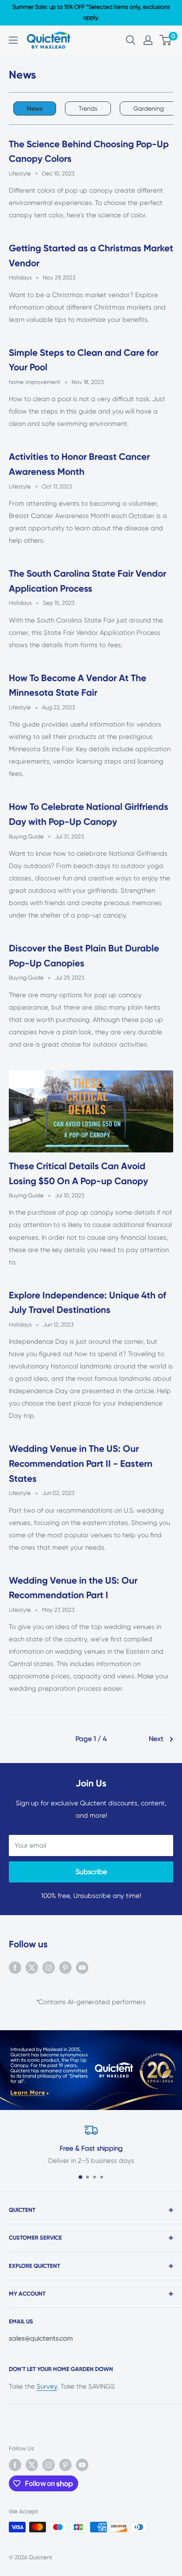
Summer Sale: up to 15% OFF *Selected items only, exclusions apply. (91, 12)
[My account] (148, 40)
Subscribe (91, 1872)
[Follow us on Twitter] (32, 1967)
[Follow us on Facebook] (15, 1967)
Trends (88, 108)
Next (156, 1739)
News (35, 108)
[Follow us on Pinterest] (65, 1967)
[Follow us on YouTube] (82, 1967)
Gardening (149, 108)
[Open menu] (13, 40)
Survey (47, 2386)
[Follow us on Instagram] (49, 1967)
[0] (166, 40)
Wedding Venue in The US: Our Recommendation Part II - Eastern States (81, 1463)
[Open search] (131, 40)
